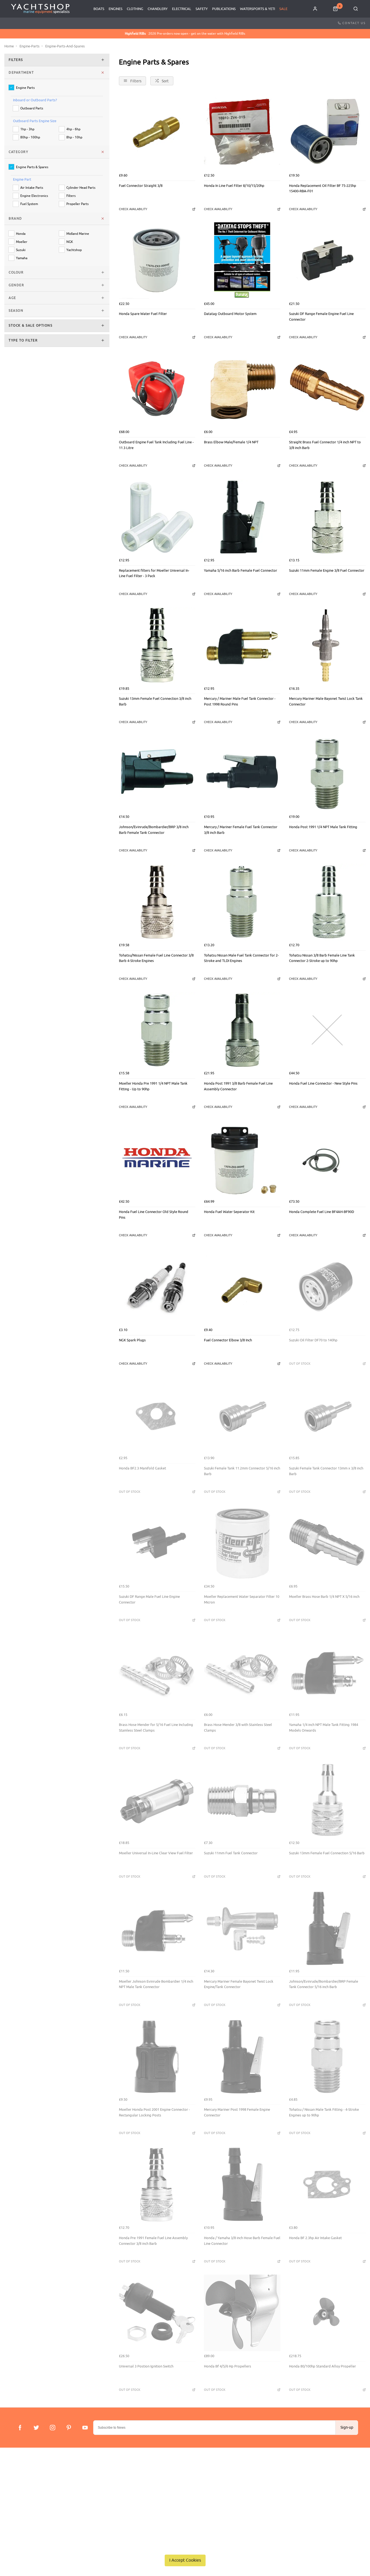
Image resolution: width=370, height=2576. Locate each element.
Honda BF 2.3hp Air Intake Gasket (315, 2238)
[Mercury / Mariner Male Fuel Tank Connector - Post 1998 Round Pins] (242, 645)
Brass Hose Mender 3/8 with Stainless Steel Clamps (238, 1728)
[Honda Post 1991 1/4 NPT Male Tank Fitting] (327, 774)
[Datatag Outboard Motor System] (242, 261)
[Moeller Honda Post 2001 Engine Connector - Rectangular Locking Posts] (157, 2056)
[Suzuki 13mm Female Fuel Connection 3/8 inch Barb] (157, 645)
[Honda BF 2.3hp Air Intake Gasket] (327, 2185)
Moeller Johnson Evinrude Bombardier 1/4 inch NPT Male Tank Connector (156, 1984)
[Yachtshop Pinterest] (69, 2428)
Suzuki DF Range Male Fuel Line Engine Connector (149, 1599)
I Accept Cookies (185, 2560)
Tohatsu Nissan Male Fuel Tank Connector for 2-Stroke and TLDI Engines (241, 958)
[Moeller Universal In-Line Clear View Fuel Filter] (157, 1800)
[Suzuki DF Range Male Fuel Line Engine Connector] (157, 1543)
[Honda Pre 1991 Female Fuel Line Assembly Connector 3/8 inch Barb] (157, 2185)
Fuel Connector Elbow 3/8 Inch (228, 1340)
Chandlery (158, 9)
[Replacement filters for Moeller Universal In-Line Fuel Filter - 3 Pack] (157, 517)
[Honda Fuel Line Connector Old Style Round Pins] (157, 1159)
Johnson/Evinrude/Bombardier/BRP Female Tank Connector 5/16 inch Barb (324, 1984)
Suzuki (21, 250)
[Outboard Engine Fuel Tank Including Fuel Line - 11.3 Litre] (157, 389)
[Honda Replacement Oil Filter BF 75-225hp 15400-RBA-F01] (327, 132)
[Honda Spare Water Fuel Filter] (157, 261)
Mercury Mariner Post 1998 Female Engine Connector (237, 2112)
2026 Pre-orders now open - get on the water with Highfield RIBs (185, 34)
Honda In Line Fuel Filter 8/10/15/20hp (234, 186)
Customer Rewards (129, 2495)
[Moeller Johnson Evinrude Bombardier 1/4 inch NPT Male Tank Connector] (157, 1928)
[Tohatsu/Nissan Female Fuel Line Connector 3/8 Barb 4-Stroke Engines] (157, 902)
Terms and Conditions (29, 2510)
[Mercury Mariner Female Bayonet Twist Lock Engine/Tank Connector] (242, 1928)
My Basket (122, 2488)
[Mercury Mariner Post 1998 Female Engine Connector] (242, 2056)
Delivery (18, 2481)
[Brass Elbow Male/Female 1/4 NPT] (242, 389)
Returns (18, 2502)
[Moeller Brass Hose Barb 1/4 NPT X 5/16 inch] (327, 1543)
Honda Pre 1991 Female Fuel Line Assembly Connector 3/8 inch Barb (153, 2241)
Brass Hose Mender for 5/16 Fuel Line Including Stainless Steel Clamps (156, 1728)
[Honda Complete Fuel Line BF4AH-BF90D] (327, 1159)
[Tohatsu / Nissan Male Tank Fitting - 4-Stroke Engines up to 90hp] (327, 2056)
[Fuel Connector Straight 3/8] (157, 132)
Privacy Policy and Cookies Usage (38, 2517)
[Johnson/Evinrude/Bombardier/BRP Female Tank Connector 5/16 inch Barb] (327, 1928)
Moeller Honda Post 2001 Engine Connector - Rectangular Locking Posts (154, 2112)
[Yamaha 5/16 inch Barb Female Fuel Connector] (242, 517)
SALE (283, 9)
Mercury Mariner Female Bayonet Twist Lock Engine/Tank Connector (239, 1984)
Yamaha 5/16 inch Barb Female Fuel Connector (241, 570)
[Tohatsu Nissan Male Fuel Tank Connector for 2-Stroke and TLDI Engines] (242, 902)
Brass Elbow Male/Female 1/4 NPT (231, 442)
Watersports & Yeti (257, 9)
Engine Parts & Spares (32, 167)
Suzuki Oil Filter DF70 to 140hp (313, 1340)
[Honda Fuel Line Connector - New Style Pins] (327, 1030)
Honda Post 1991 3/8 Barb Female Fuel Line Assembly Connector (238, 1086)
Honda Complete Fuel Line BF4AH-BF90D (322, 1212)
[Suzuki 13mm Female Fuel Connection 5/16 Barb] (327, 1800)
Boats (99, 9)
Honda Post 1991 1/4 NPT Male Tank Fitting (323, 827)
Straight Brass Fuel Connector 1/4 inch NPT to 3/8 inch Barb (325, 445)
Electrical (182, 9)
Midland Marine (78, 234)
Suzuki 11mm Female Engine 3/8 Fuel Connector (327, 570)
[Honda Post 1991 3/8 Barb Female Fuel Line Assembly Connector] (242, 1030)
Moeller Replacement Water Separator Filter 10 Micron (242, 1599)
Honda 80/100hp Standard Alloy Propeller (322, 2366)
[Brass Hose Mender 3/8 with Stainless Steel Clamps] (242, 1671)
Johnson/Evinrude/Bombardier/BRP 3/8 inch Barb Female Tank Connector (154, 830)
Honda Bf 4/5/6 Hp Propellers (228, 2366)
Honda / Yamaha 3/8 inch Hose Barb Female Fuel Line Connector (242, 2241)
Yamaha (22, 258)
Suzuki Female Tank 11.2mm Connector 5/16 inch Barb (242, 1471)
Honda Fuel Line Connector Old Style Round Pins (154, 1215)
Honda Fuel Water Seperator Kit (229, 1212)
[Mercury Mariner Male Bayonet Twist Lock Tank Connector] (327, 645)
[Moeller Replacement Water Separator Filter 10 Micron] (242, 1543)
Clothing (135, 9)
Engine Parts (25, 88)
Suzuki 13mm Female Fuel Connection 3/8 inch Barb (155, 701)
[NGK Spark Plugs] (157, 1287)
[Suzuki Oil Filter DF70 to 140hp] (327, 1287)
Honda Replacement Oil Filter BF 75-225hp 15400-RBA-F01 (323, 188)
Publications (224, 9)
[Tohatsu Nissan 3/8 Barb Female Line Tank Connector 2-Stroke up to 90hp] (327, 902)
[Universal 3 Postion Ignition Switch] (157, 2313)
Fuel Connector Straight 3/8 (141, 186)
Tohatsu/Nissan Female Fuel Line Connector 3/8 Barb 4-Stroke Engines (156, 958)
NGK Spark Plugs (132, 1340)
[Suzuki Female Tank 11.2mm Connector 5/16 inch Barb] (242, 1415)
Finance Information (28, 2495)
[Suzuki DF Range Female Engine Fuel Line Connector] (327, 261)
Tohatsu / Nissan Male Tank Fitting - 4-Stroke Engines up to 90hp (324, 2112)
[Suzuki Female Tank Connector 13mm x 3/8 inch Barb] (327, 1415)
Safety (202, 9)
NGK (70, 242)
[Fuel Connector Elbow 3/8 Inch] (242, 1287)
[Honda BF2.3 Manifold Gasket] (157, 1415)
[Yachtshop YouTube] (85, 2428)
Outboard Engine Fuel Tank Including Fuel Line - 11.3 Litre (156, 445)
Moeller (22, 242)
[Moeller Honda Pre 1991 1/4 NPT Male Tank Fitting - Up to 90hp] (157, 1030)
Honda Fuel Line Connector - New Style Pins (323, 1083)
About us (121, 2481)
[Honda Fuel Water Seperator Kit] (242, 1159)
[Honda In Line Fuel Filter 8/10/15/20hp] (242, 132)
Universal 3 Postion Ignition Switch (146, 2366)
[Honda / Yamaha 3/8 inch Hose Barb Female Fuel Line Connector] (242, 2185)
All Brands (122, 2502)
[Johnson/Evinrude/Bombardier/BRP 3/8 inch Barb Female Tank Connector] (157, 774)
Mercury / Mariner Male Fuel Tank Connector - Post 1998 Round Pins (240, 701)
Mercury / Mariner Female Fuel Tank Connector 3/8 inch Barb (241, 830)
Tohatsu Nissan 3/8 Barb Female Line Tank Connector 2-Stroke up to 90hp (322, 958)
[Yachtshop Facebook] (20, 2428)
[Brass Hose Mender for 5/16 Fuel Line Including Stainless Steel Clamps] (157, 1671)
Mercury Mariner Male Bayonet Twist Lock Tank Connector (326, 701)
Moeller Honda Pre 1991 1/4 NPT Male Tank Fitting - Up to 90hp (153, 1086)
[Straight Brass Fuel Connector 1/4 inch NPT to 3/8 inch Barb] (327, 389)
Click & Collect (23, 2488)
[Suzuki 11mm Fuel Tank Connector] (242, 1800)
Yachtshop (74, 250)
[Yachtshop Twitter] (36, 2428)
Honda (21, 234)
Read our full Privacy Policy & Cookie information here (185, 2548)
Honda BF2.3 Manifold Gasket (142, 1468)
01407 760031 (337, 2481)
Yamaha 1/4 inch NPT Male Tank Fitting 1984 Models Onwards (324, 1728)
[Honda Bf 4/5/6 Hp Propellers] (242, 2313)
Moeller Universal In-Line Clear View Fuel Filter (156, 1853)
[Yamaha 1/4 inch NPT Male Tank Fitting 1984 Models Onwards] (327, 1671)
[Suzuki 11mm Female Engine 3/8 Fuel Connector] (327, 517)
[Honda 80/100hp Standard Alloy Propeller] (327, 2313)
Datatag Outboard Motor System (230, 314)
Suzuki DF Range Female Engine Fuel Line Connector (321, 317)
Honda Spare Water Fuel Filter (143, 314)
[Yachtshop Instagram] (53, 2428)
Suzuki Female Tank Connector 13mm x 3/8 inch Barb (326, 1471)
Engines (116, 9)
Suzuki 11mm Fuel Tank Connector (231, 1853)
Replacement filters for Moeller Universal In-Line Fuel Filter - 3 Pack (154, 573)
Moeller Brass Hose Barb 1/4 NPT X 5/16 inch (324, 1597)
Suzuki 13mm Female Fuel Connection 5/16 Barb (327, 1853)
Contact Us (354, 23)
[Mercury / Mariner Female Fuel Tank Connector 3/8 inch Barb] (242, 774)
